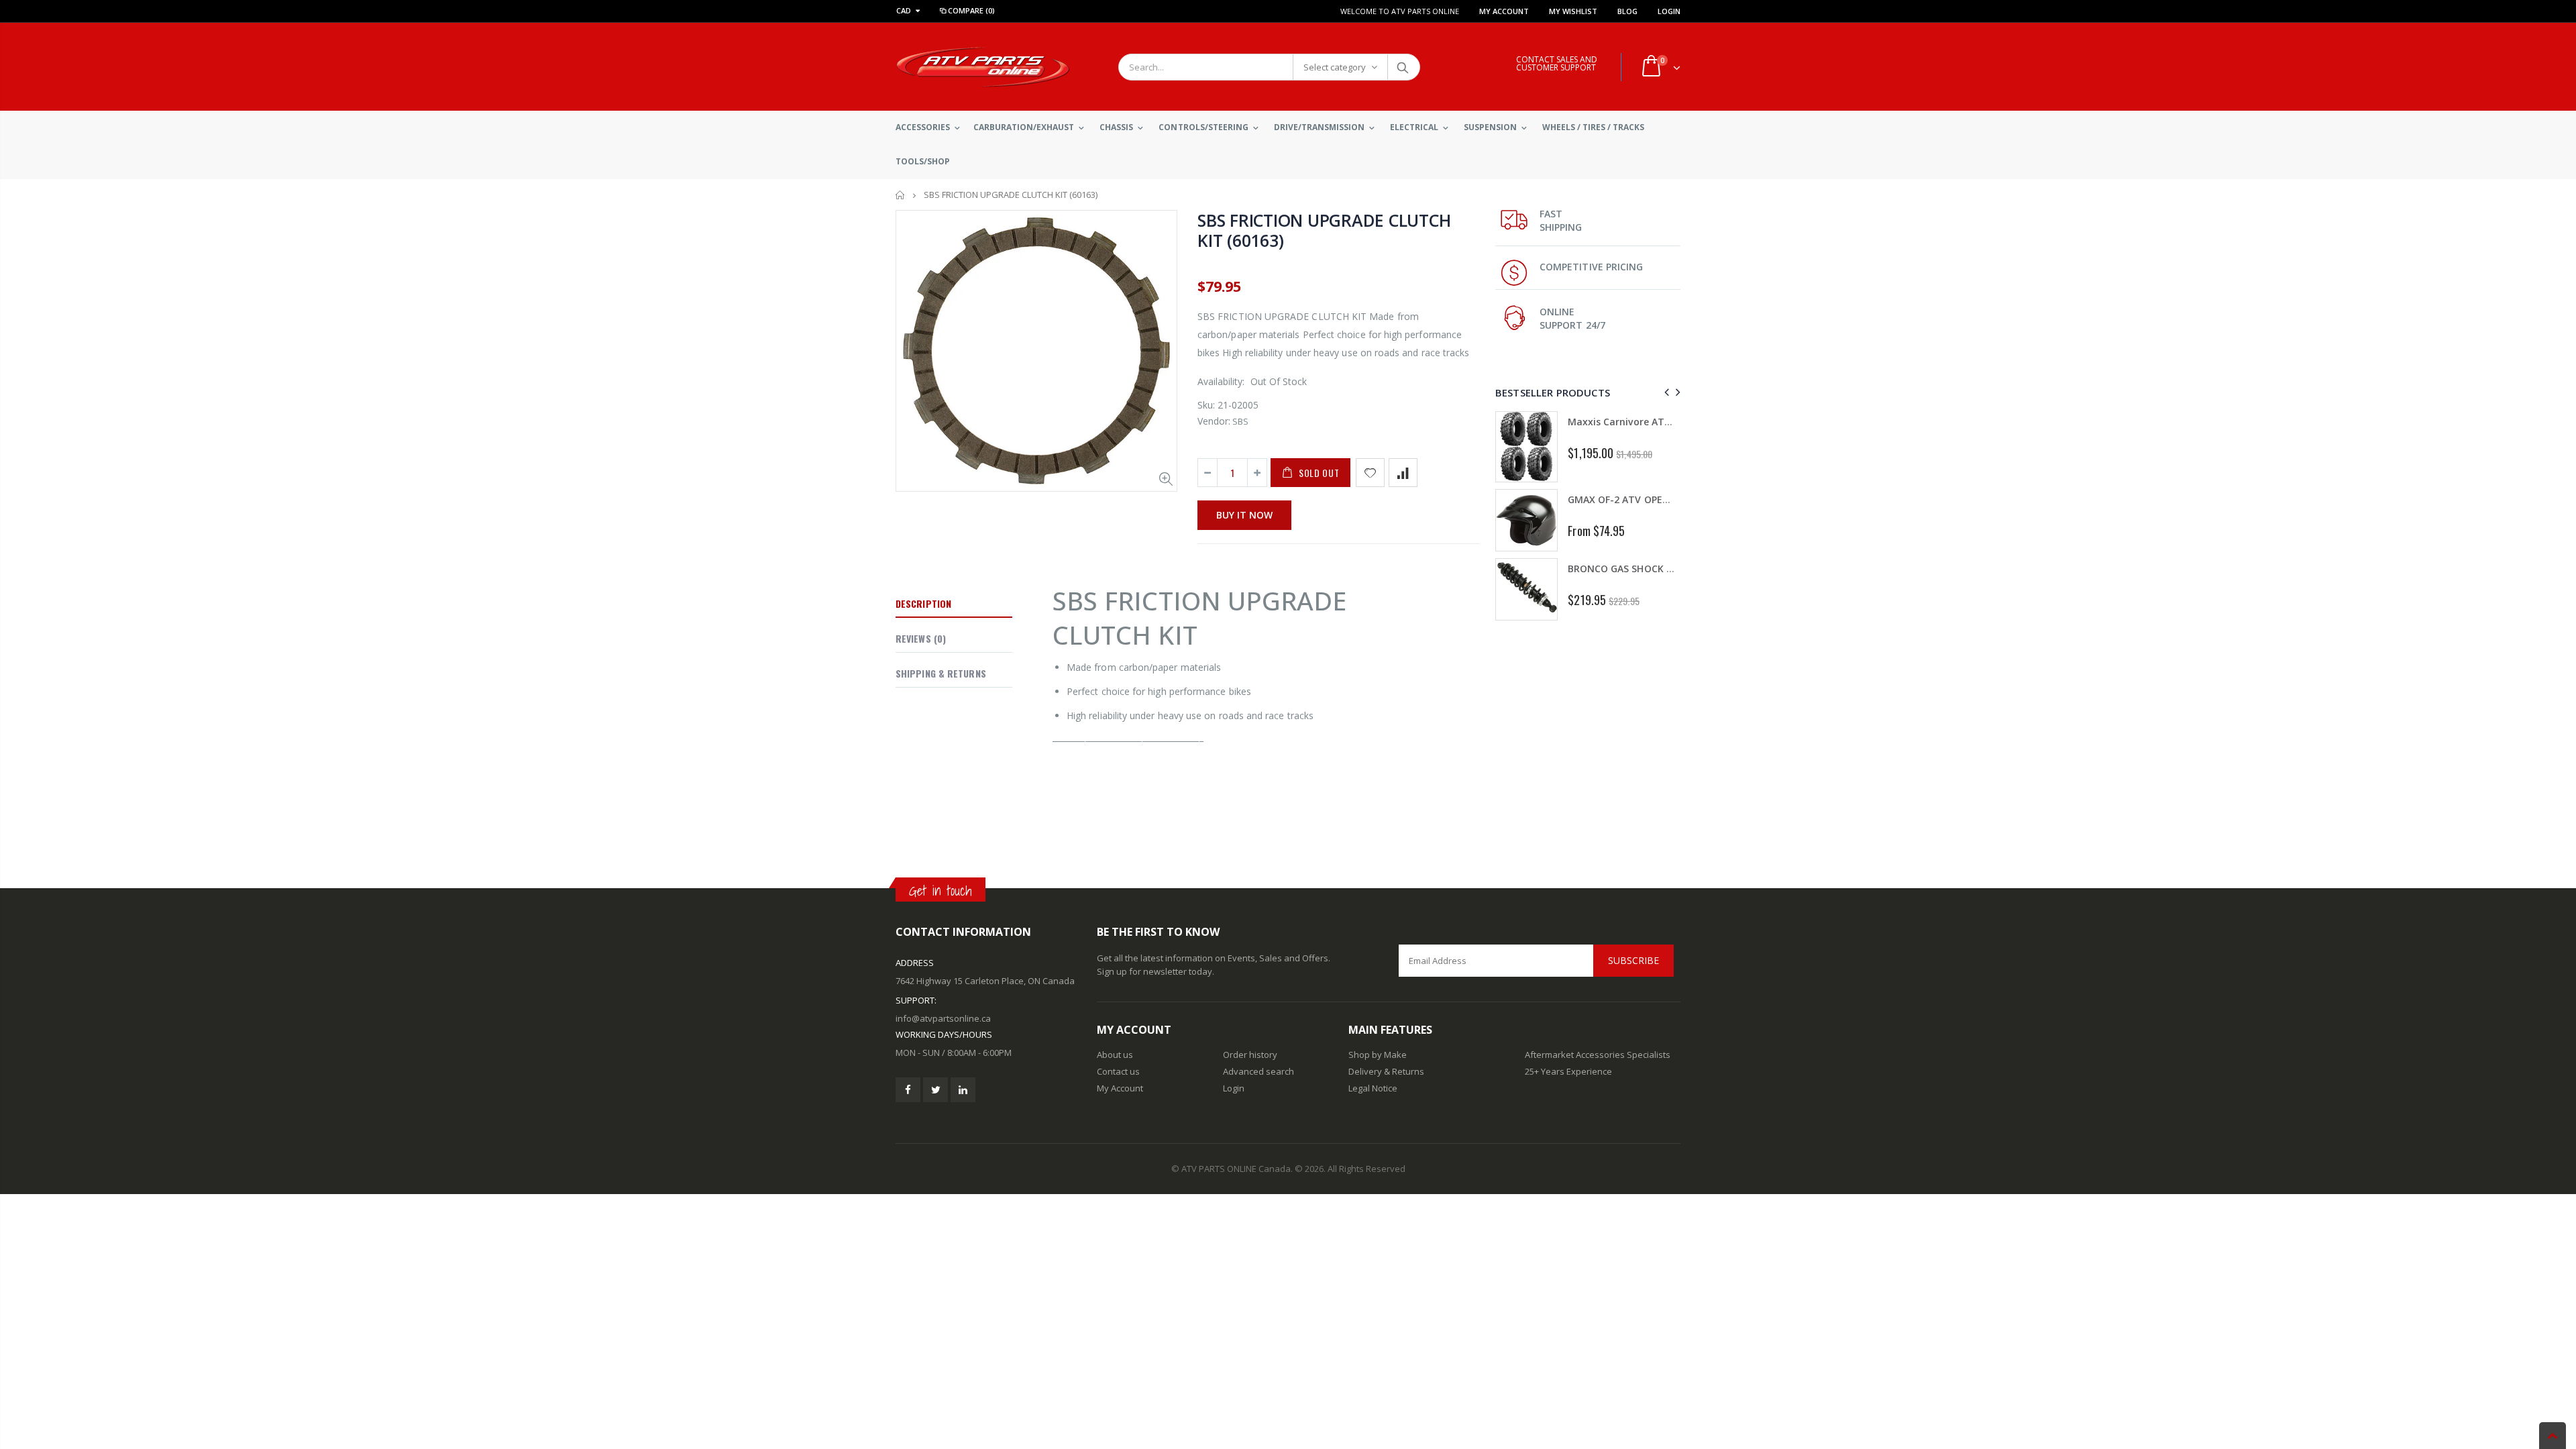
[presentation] (1665, 392)
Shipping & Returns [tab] (941, 673)
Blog (1627, 11)
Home (901, 195)
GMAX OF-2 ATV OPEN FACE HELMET (1651, 499)
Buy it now (1244, 515)
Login (1669, 11)
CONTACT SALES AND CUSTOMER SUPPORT (1557, 63)
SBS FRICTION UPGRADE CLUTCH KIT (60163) (1324, 230)
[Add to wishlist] (1370, 473)
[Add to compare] (1403, 473)
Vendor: (1214, 421)
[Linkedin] (963, 1090)
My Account (1504, 11)
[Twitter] (935, 1090)
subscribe (1633, 960)
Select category (1335, 67)
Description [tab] (923, 603)
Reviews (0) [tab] (921, 638)
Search (1403, 67)
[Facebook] (908, 1090)
